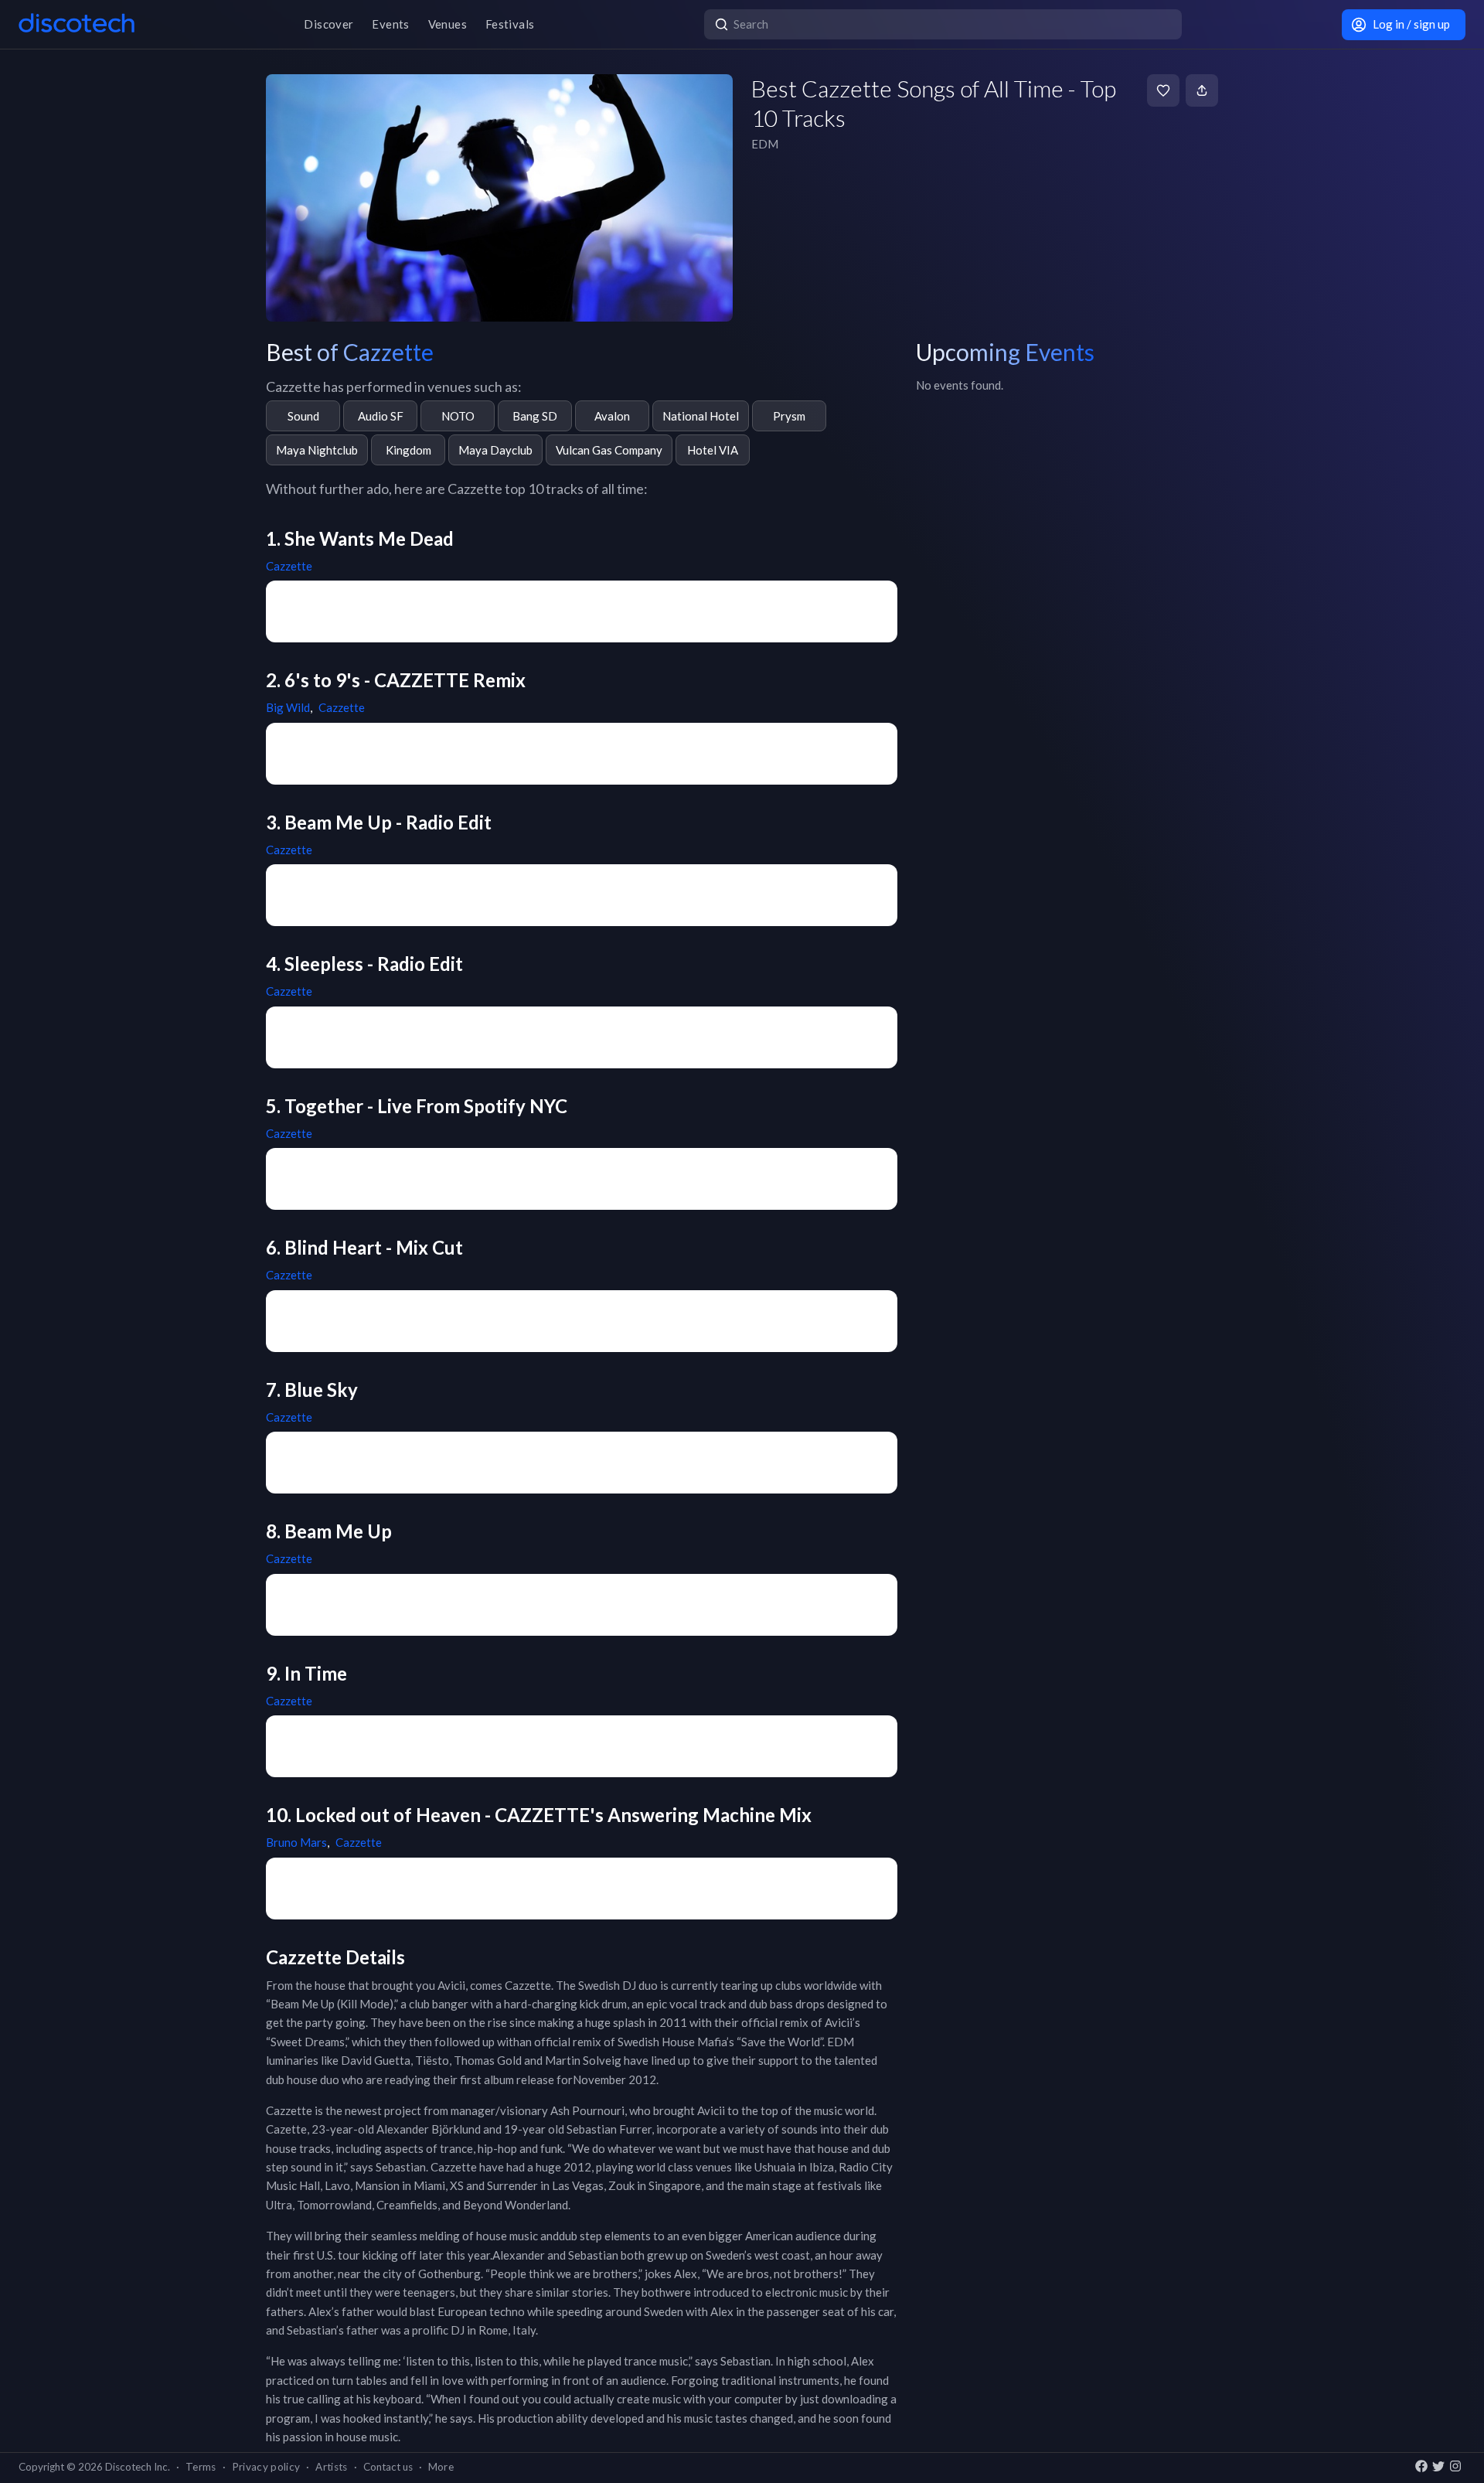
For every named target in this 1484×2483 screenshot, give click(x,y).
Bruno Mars (296, 1842)
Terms (201, 2467)
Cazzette (289, 566)
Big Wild (288, 707)
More (441, 2467)
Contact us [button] (388, 2467)
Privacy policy (266, 2467)
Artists (331, 2467)
